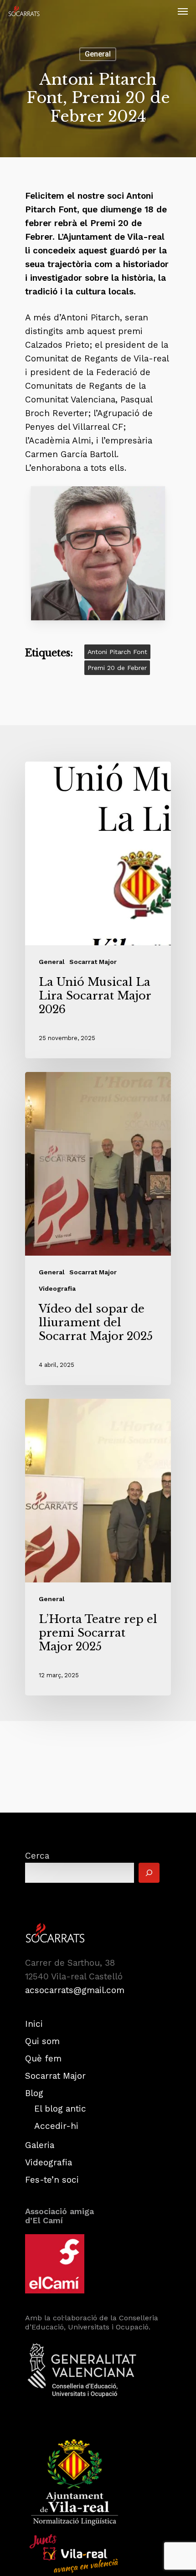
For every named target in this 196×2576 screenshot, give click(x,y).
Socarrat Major (93, 962)
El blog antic (60, 2109)
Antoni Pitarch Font (117, 652)
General (98, 54)
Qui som (42, 2041)
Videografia (57, 1288)
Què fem (43, 2058)
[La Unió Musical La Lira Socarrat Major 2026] (98, 910)
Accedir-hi (56, 2126)
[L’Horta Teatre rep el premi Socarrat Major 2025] (98, 1547)
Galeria (40, 2145)
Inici (34, 2024)
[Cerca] (149, 1873)
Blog (34, 2093)
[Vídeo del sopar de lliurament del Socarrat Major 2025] (98, 1229)
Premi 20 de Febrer (117, 668)
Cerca (37, 1856)
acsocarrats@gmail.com (75, 1990)
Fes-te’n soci (52, 2180)
